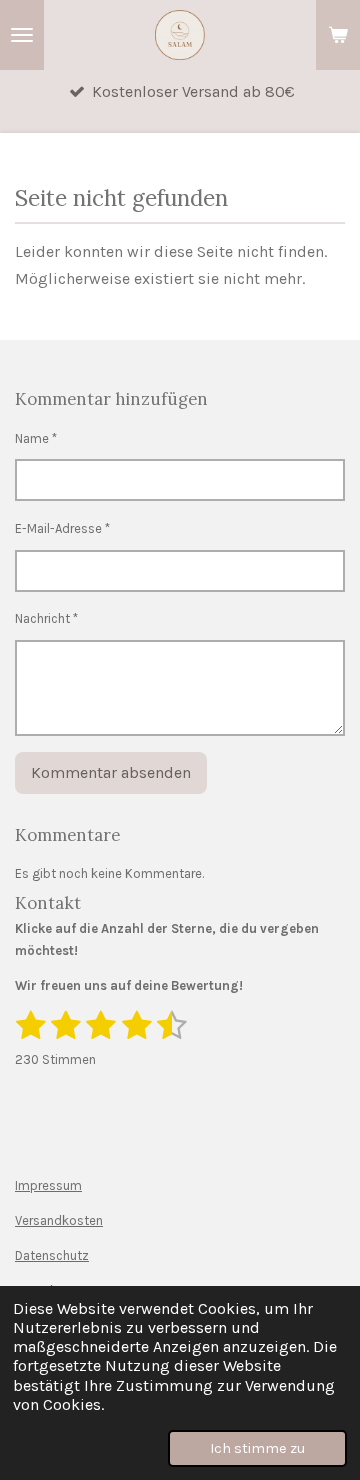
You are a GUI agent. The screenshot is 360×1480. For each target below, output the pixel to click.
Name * (36, 438)
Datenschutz (52, 1255)
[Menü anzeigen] (22, 35)
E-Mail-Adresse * (62, 528)
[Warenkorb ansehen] (338, 35)
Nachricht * (46, 618)
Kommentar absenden (111, 772)
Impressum (48, 1185)
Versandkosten (59, 1220)
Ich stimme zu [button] (257, 1448)
